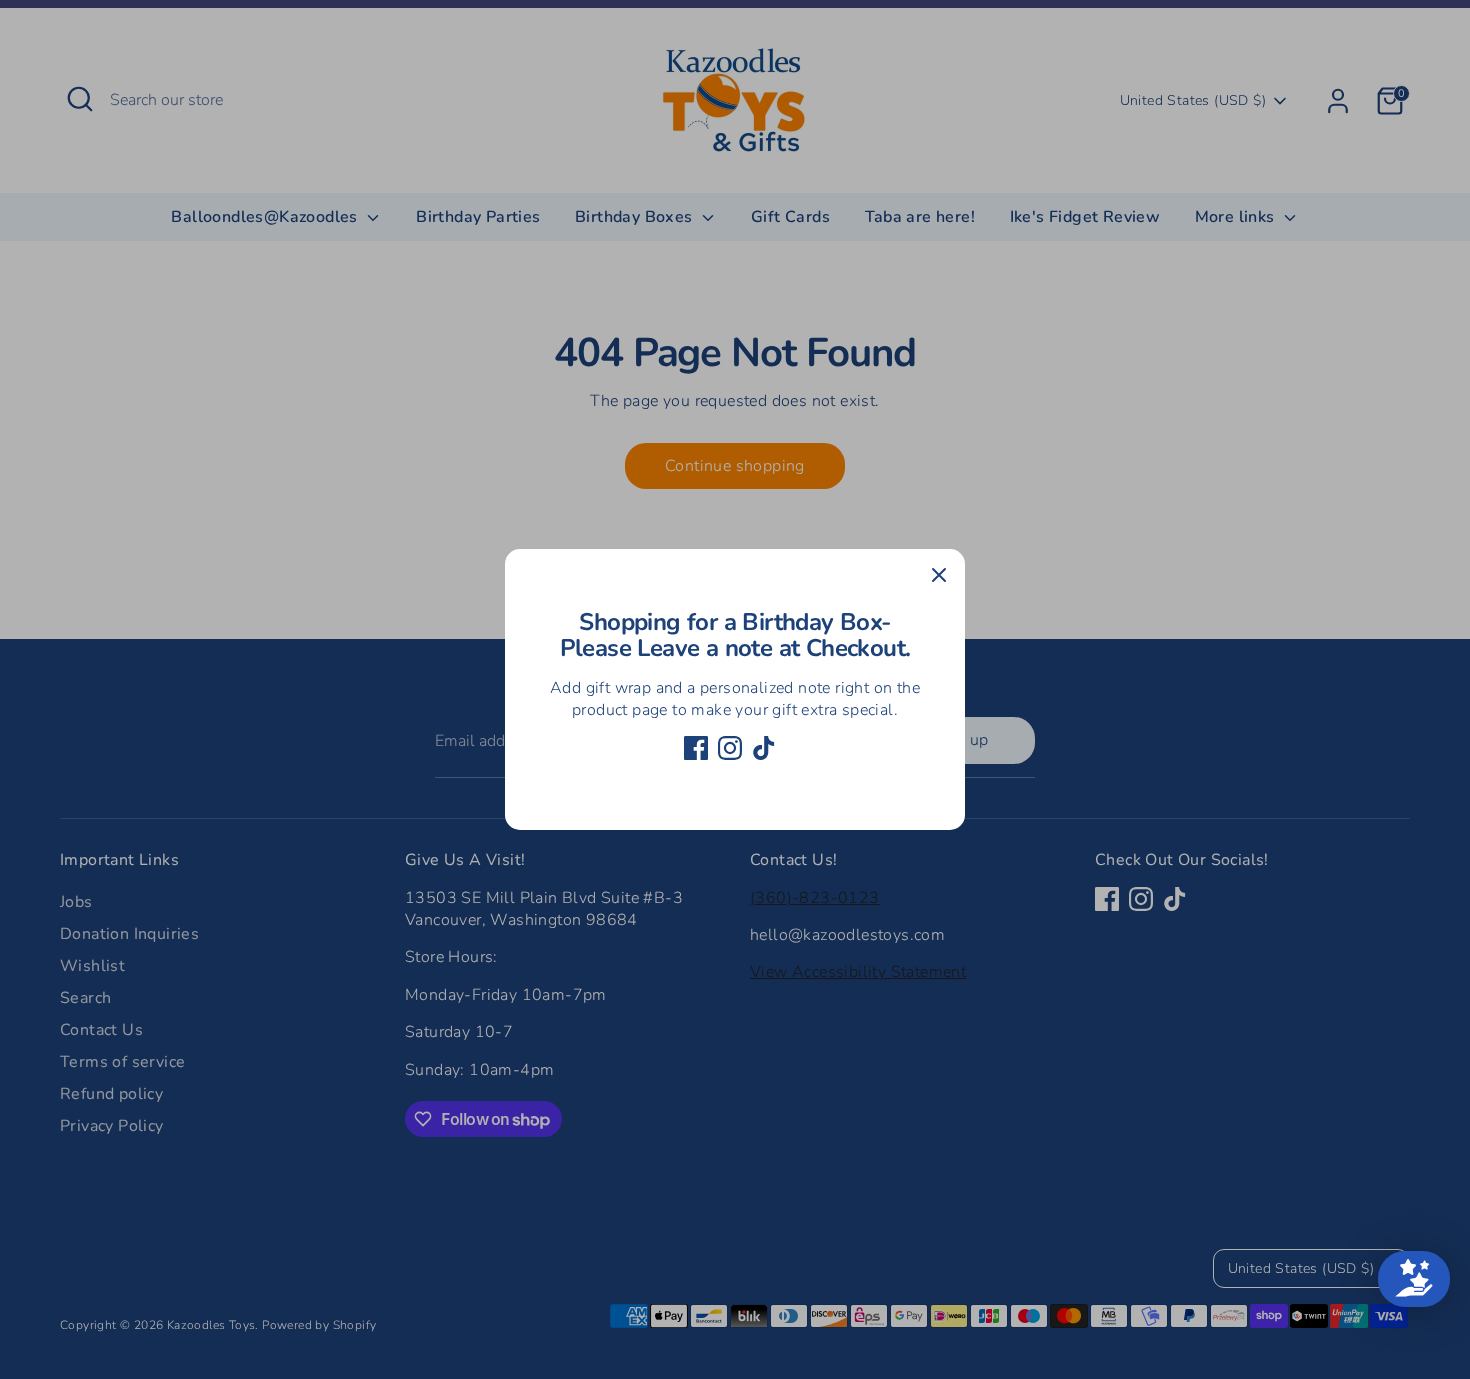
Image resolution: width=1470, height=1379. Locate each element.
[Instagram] (730, 748)
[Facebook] (696, 748)
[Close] (939, 575)
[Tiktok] (764, 748)
